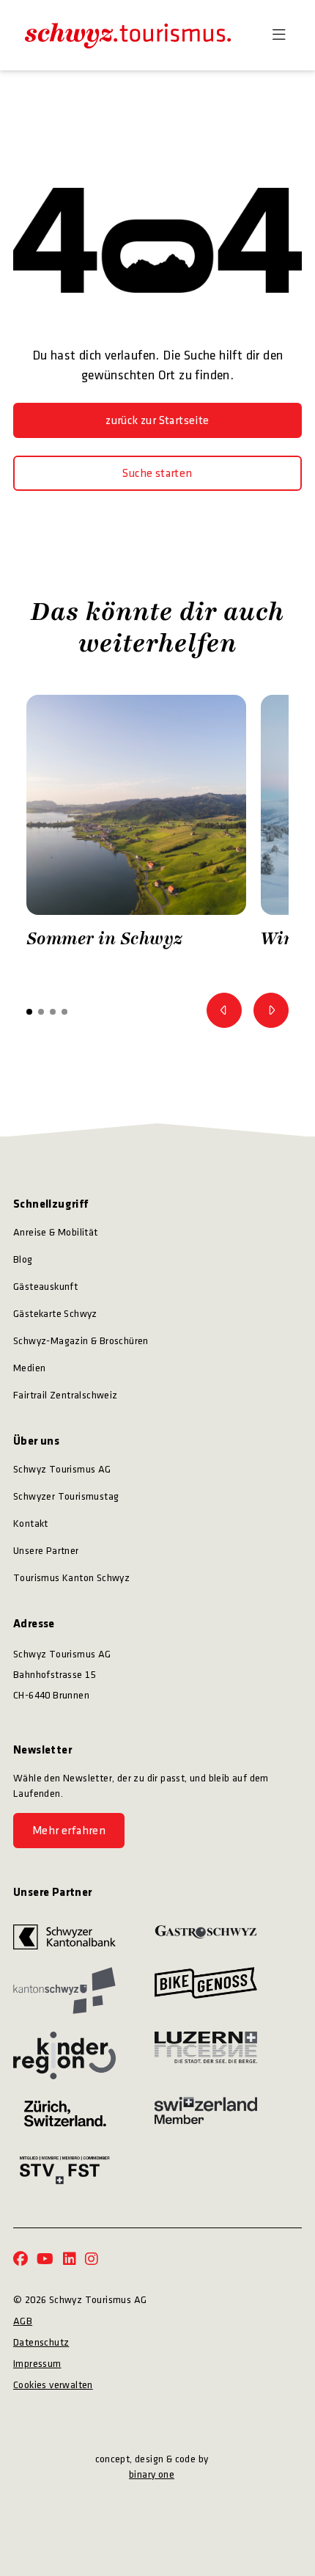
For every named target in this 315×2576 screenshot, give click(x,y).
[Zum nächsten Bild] (271, 1010)
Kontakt (31, 1524)
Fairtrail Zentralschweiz (66, 1395)
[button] (29, 1012)
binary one (152, 2474)
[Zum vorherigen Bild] (224, 1010)
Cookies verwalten (53, 2385)
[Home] (128, 35)
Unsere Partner (46, 1551)
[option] (136, 826)
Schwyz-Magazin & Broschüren (81, 1341)
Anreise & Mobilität (56, 1232)
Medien (29, 1368)
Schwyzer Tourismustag (66, 1496)
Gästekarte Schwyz (55, 1314)
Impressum (37, 2364)
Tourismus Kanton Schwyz (71, 1578)
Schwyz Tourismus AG (62, 1469)
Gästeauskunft (45, 1287)
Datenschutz (41, 2342)
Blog (23, 1259)
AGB (23, 2321)
